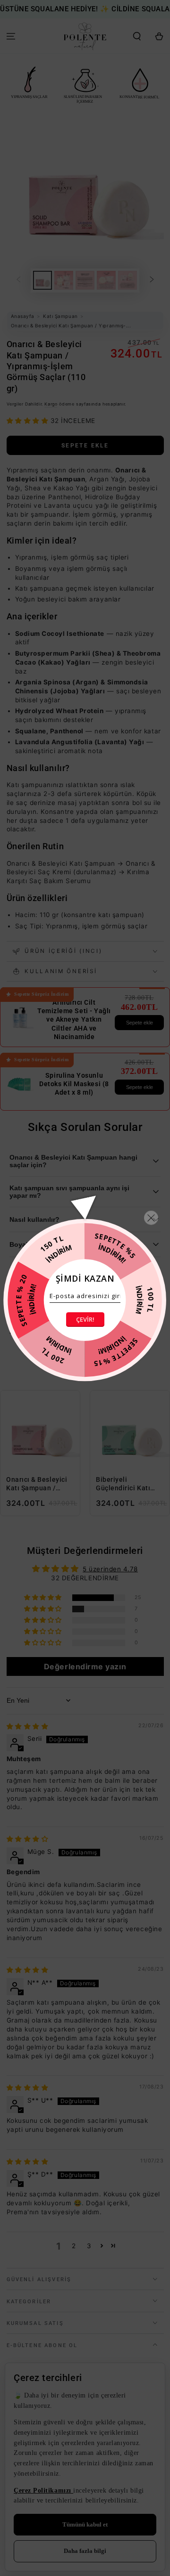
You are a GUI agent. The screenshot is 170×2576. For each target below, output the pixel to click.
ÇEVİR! (85, 1319)
